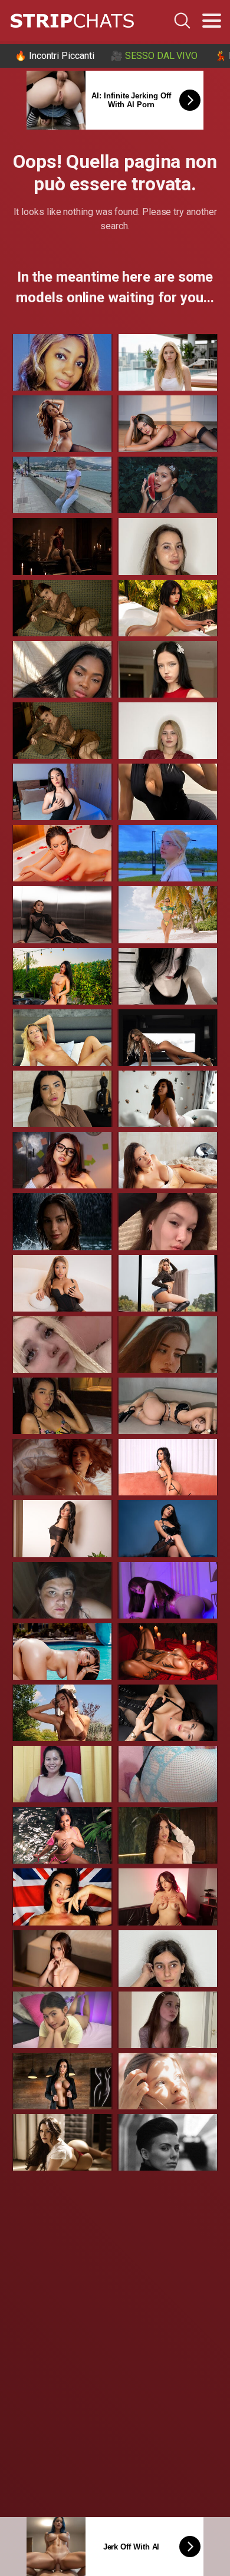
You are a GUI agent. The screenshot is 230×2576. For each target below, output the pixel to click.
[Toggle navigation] (212, 21)
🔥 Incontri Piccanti (54, 56)
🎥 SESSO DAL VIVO (154, 56)
